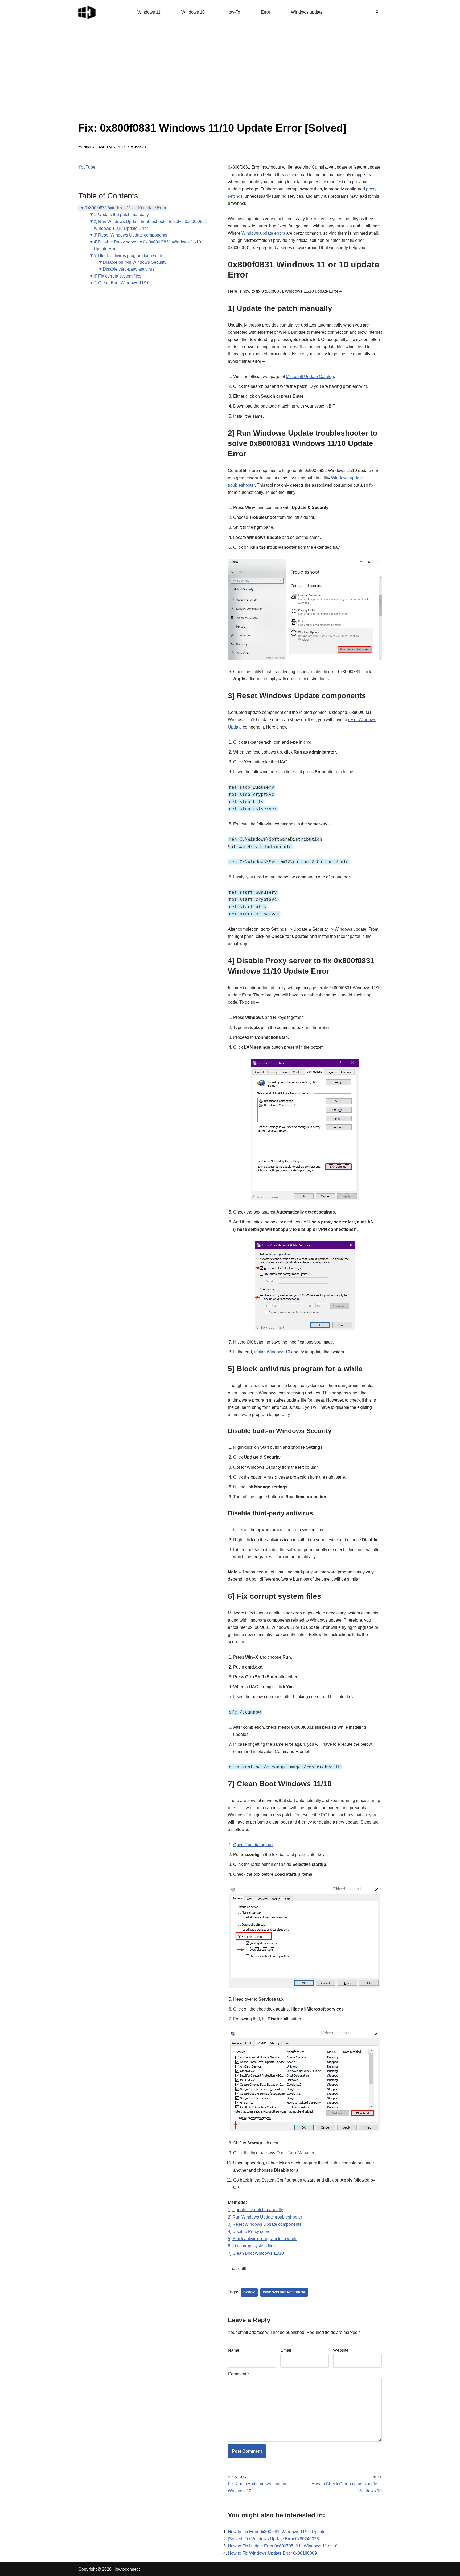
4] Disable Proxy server (250, 2231)
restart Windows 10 (272, 1352)
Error (266, 12)
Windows (139, 147)
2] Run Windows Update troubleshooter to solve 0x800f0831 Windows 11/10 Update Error (150, 225)
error (249, 2292)
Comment (238, 2374)
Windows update (307, 12)
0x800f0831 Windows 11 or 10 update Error (126, 208)
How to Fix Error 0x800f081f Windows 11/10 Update (277, 2532)
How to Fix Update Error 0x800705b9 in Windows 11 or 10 (283, 2546)
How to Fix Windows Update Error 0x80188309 (272, 2553)
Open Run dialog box (253, 1845)
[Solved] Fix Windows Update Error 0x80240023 (273, 2539)
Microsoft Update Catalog (310, 377)
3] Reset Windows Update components (130, 235)
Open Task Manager (295, 2153)
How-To (233, 12)
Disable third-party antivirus (129, 269)
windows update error (284, 2292)
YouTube (87, 167)
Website (341, 2350)
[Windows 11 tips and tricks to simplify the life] (87, 12)
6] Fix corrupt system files (118, 276)
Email (287, 2350)
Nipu (87, 147)
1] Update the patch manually (121, 215)
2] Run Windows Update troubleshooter (265, 2217)
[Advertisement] (212, 80)
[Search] (377, 12)
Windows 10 (193, 12)
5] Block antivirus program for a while (128, 256)
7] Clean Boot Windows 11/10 (122, 283)
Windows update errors (263, 233)
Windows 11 (149, 12)
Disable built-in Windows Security (135, 262)
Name (235, 2350)
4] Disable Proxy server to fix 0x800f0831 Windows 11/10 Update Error (147, 245)
